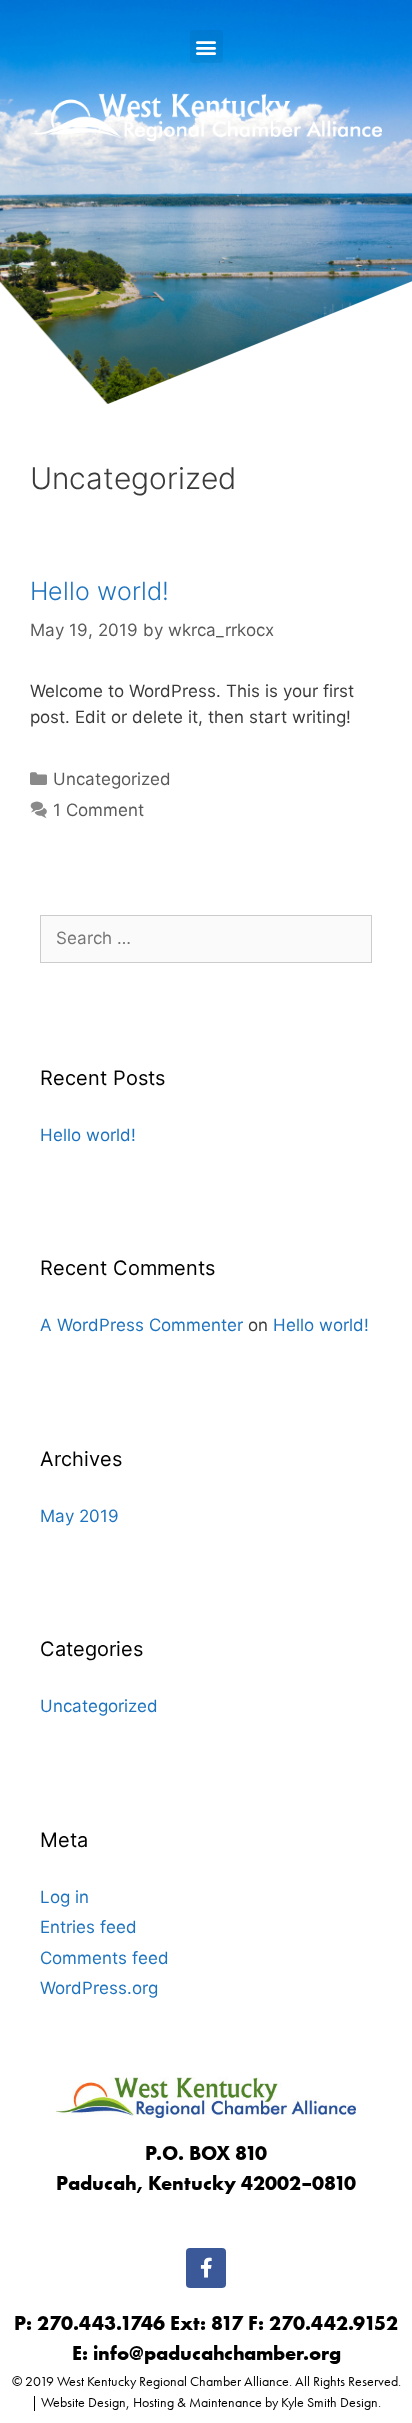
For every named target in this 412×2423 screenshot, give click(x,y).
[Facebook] (206, 2268)
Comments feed (104, 1958)
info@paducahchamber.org (217, 2353)
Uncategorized (112, 779)
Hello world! (99, 591)
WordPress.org (99, 1988)
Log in (64, 1897)
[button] (206, 46)
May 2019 (79, 1516)
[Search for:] (206, 938)
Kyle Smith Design (329, 2402)
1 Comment (98, 810)
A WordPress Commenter (141, 1325)
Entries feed (88, 1927)
